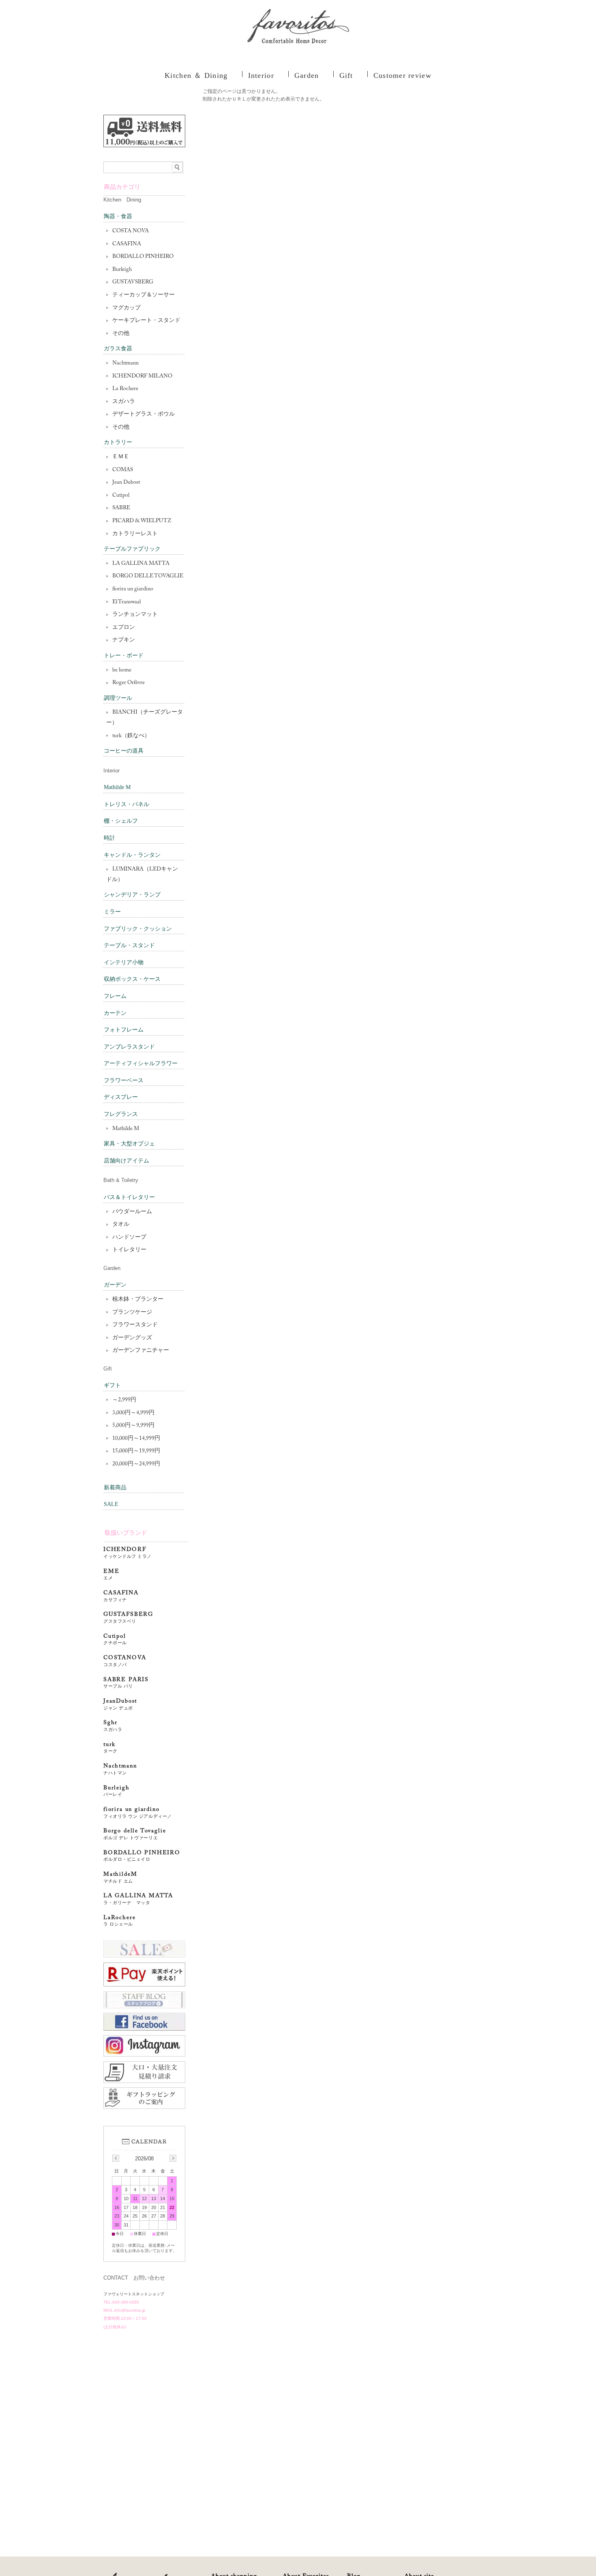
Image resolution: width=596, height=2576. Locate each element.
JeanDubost (120, 1704)
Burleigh (122, 270)
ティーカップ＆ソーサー (144, 295)
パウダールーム (132, 1212)
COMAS (123, 470)
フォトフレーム (124, 1030)
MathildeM (123, 1878)
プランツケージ (132, 1313)
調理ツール (118, 698)
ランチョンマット (135, 615)
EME (111, 1575)
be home (122, 670)
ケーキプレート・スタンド (146, 321)
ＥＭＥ (121, 457)
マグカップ (126, 308)
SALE (111, 1504)
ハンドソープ (129, 1238)
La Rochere (125, 389)
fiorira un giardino (133, 589)
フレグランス (121, 1114)
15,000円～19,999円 (136, 1451)
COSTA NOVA (131, 231)
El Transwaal (126, 602)
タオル (121, 1225)
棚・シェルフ (121, 821)
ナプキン (124, 640)
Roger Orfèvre (129, 683)
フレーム (115, 996)
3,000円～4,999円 (133, 1413)
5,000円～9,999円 (133, 1426)
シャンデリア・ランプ (132, 895)
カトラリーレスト (135, 534)
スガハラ (124, 402)
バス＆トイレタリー (129, 1197)
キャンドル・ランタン (132, 855)
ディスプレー (121, 1097)
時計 (109, 838)
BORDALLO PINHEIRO (143, 257)
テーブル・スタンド (129, 945)
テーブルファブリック (132, 549)
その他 (121, 334)
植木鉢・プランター (138, 1300)
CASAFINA (127, 244)
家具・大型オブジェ (129, 1144)
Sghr (113, 1726)
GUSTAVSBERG (133, 282)
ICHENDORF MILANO (142, 376)
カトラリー (118, 442)
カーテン (115, 1013)
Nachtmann (125, 363)
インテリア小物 (124, 962)
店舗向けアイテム (126, 1161)
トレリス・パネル (126, 804)
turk (110, 1748)
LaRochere (119, 1921)
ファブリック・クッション (138, 929)
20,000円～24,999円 (136, 1464)
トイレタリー (129, 1250)
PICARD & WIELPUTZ (142, 521)
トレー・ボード (124, 655)
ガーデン (115, 1285)
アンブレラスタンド (129, 1047)
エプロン (124, 628)
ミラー (112, 912)
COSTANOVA (125, 1661)
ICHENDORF (128, 1553)
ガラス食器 (118, 349)
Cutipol (121, 495)
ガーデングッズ (132, 1338)
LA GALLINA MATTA (141, 564)
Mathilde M (117, 787)
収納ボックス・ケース (132, 979)
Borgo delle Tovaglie (135, 1834)
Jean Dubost (126, 483)
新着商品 (115, 1487)
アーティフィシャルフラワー (141, 1063)
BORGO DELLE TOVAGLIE (148, 576)
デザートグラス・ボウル (144, 414)
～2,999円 (124, 1400)
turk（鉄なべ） (131, 736)
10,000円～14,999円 (136, 1439)
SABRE (121, 508)
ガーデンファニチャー (141, 1351)
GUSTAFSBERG (128, 1618)
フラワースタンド (135, 1325)
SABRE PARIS (126, 1683)
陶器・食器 (118, 216)
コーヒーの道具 (124, 751)
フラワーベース (124, 1080)
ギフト (112, 1385)
